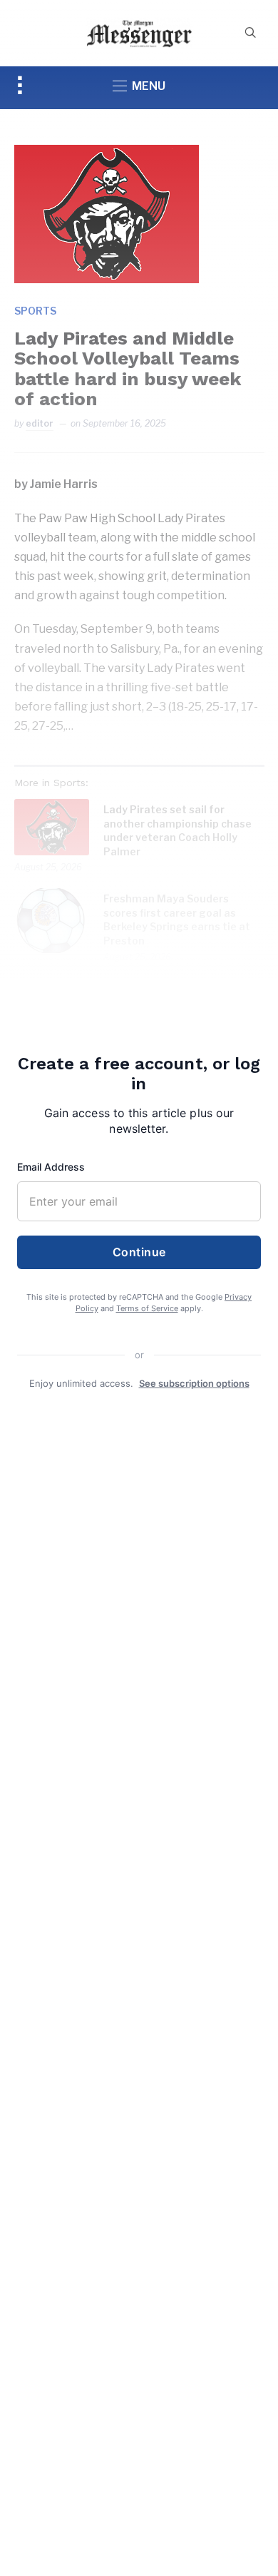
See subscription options (194, 1383)
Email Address (51, 1167)
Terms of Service (147, 1308)
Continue (139, 1252)
